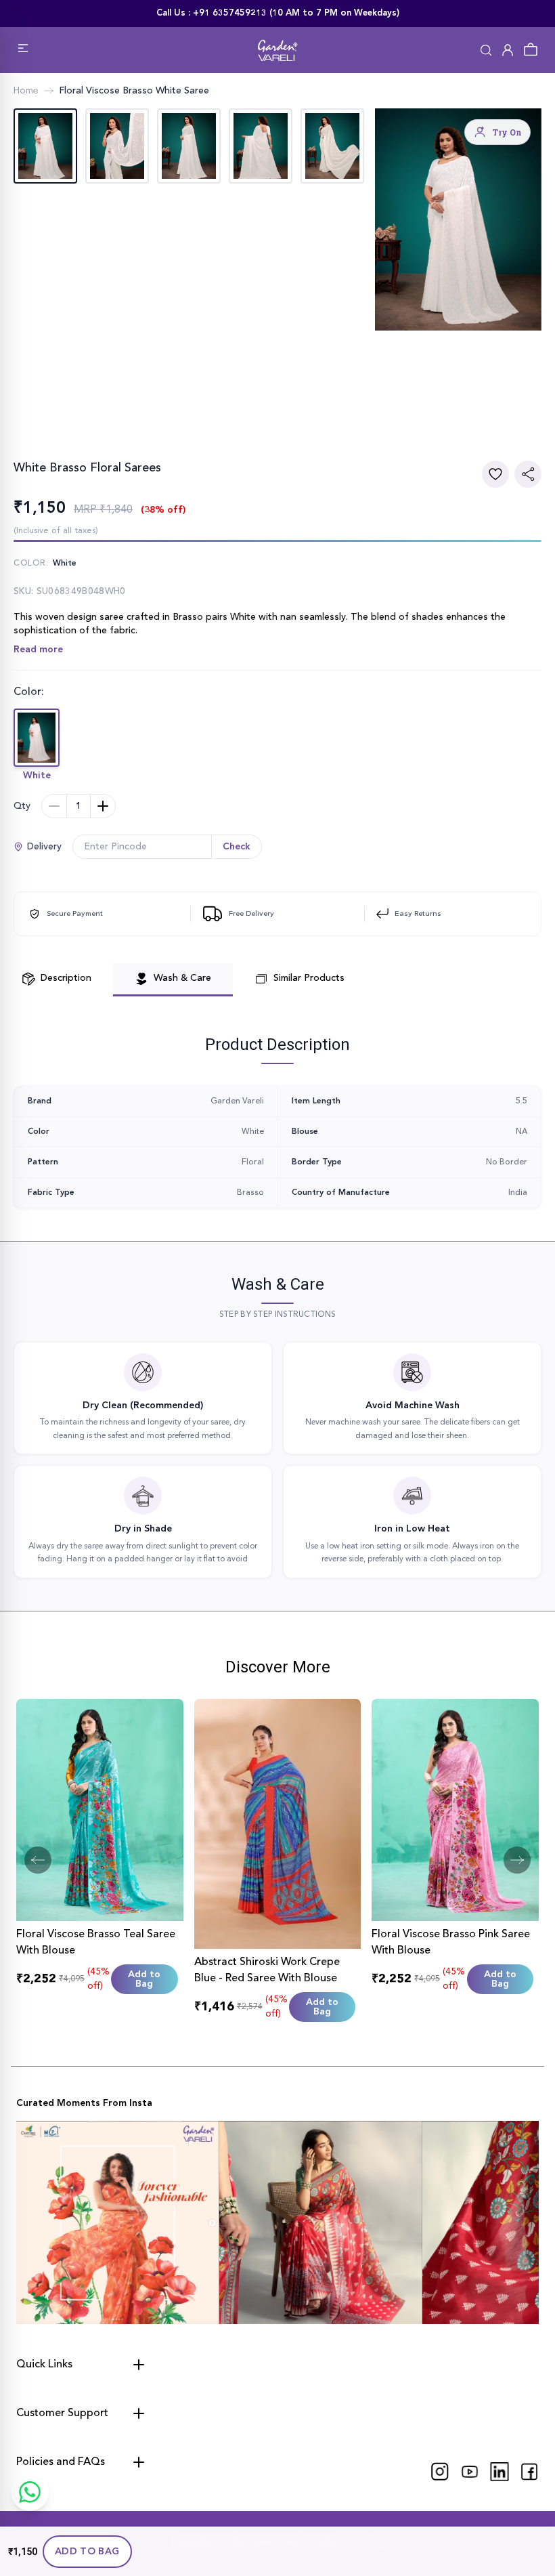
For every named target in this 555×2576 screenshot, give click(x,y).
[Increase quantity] (103, 806)
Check (237, 847)
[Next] (517, 1860)
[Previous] (38, 1860)
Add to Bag (87, 2552)
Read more (38, 650)
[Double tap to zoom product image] (458, 219)
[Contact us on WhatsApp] (30, 2492)
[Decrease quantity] (54, 806)
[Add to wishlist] (495, 474)
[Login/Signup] (508, 50)
